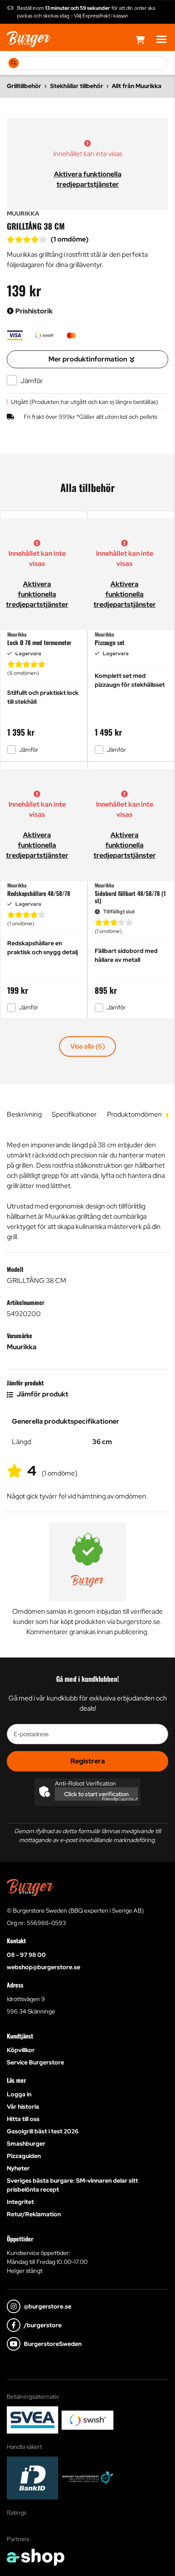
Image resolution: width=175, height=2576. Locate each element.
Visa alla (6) (87, 1046)
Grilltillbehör (24, 86)
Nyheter (18, 2168)
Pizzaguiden (24, 2156)
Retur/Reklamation (34, 2214)
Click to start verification (96, 1794)
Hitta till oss (23, 2119)
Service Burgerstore (35, 2062)
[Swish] (87, 2420)
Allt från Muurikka (137, 86)
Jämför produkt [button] (42, 1394)
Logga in (19, 2094)
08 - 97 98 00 (26, 1955)
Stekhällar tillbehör (77, 86)
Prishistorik (33, 311)
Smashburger (26, 2144)
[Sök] (14, 63)
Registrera (88, 1761)
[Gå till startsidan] (29, 39)
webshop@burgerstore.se (44, 1967)
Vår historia (23, 2107)
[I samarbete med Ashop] (36, 2557)
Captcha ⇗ (120, 1799)
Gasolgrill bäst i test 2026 (43, 2131)
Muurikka (22, 1347)
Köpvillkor (21, 2050)
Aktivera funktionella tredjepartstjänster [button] (37, 594)
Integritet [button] (20, 2202)
